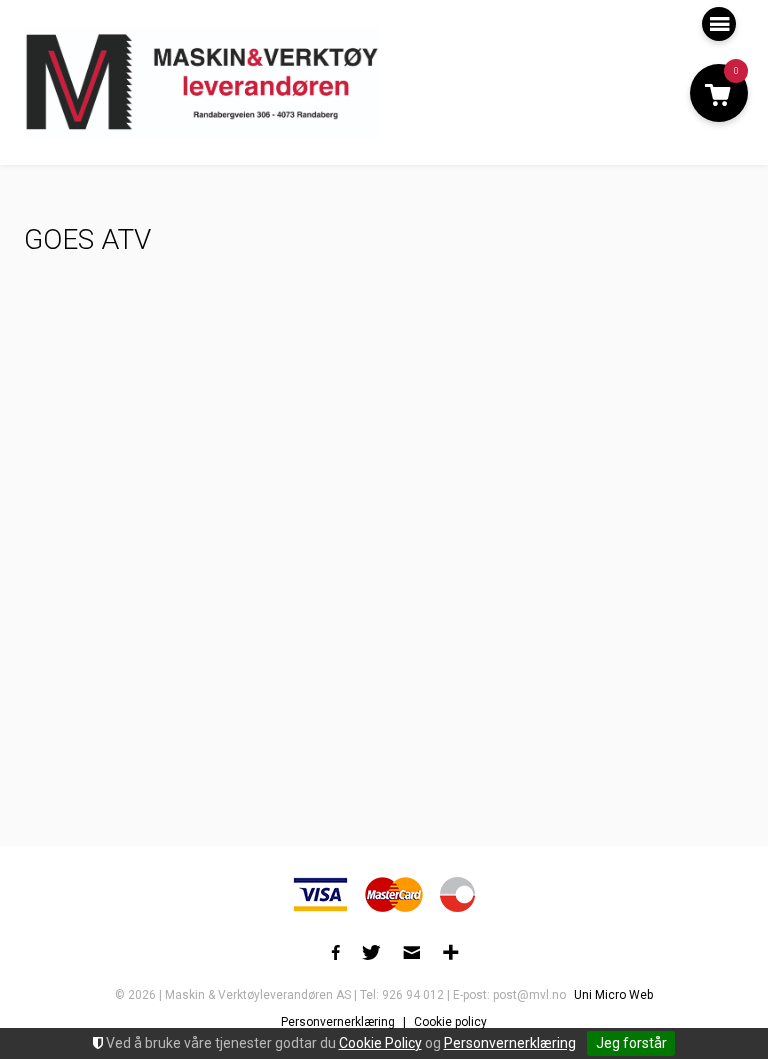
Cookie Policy (380, 1043)
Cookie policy (450, 1022)
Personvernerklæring (510, 1043)
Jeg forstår (631, 1043)
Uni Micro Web (613, 995)
